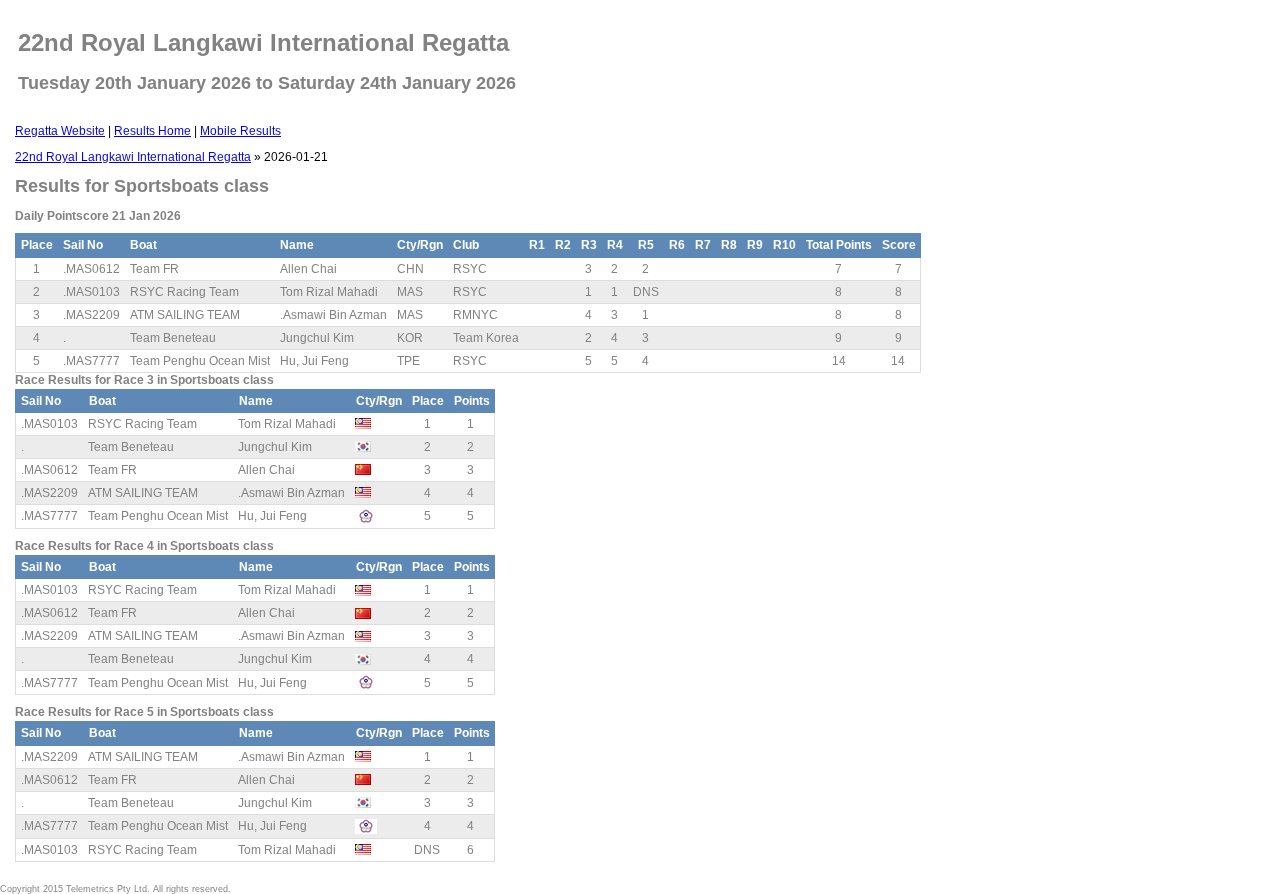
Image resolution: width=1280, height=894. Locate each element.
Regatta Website (60, 131)
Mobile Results (240, 131)
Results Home (152, 131)
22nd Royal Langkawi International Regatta (133, 157)
